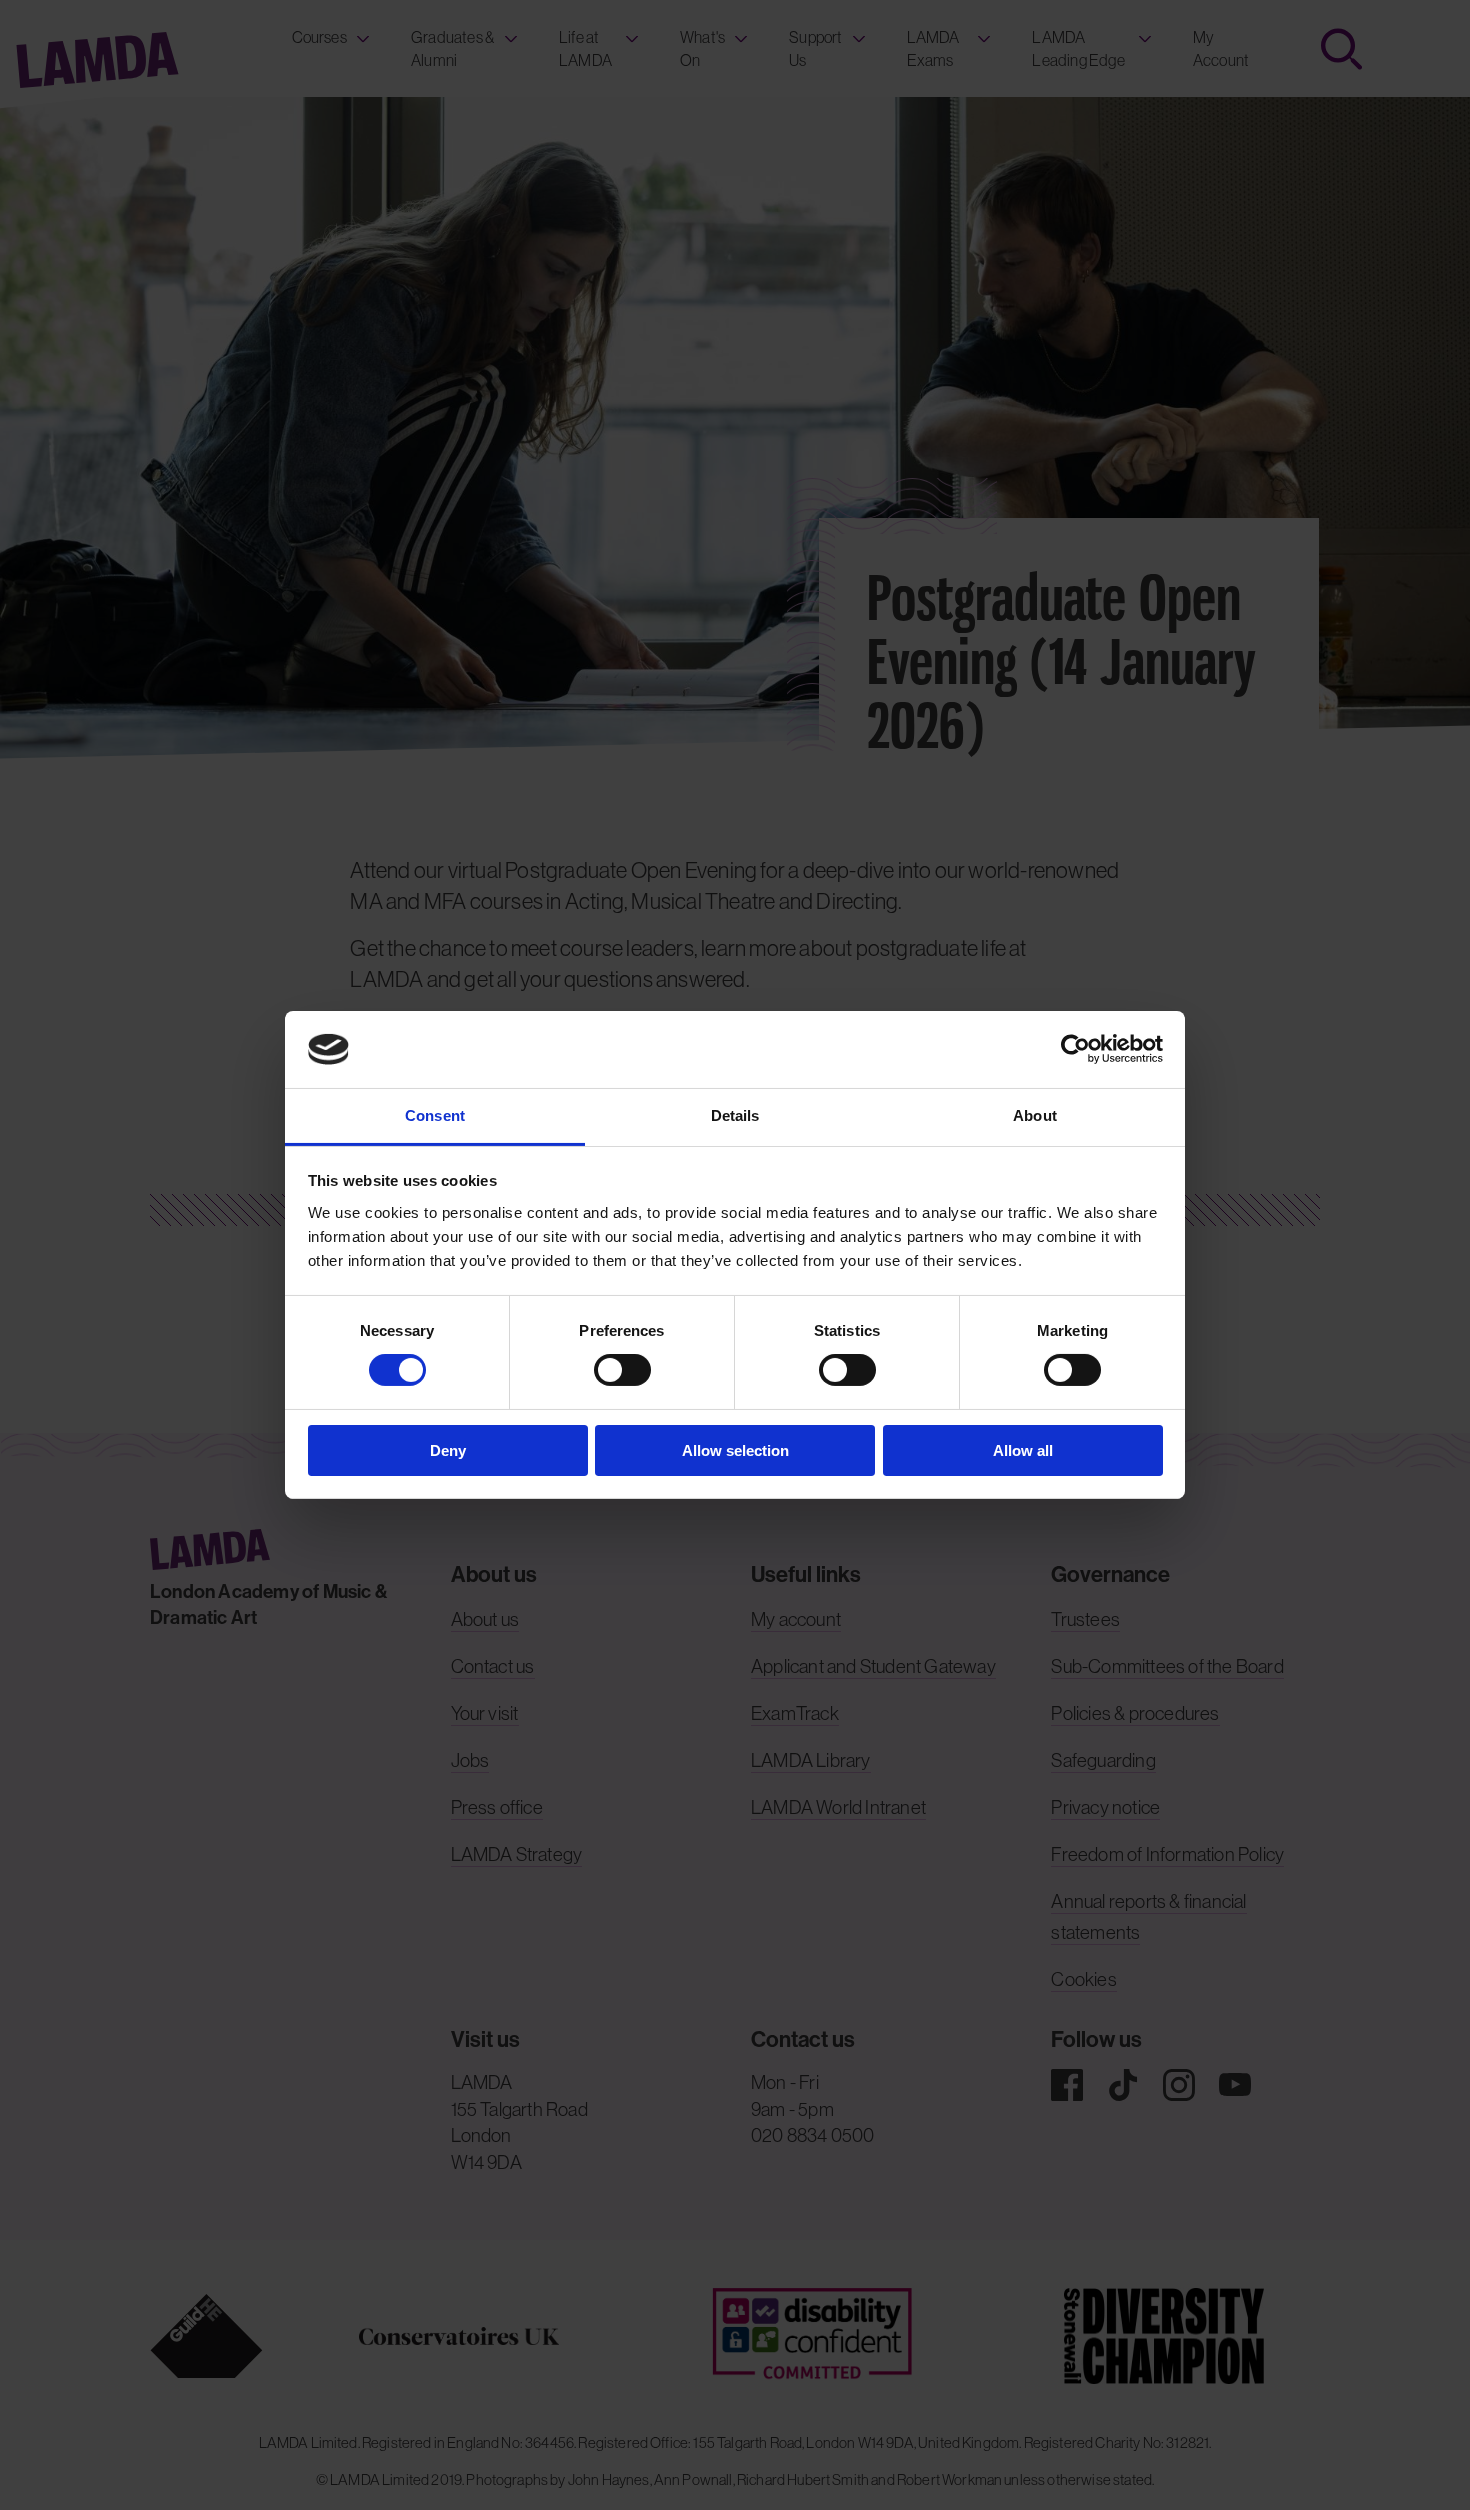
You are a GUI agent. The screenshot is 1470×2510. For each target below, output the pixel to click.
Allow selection (735, 1450)
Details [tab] (735, 1115)
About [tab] (1035, 1115)
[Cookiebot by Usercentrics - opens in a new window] (1075, 1049)
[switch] (622, 1370)
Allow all (1023, 1450)
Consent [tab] (435, 1115)
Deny (448, 1450)
